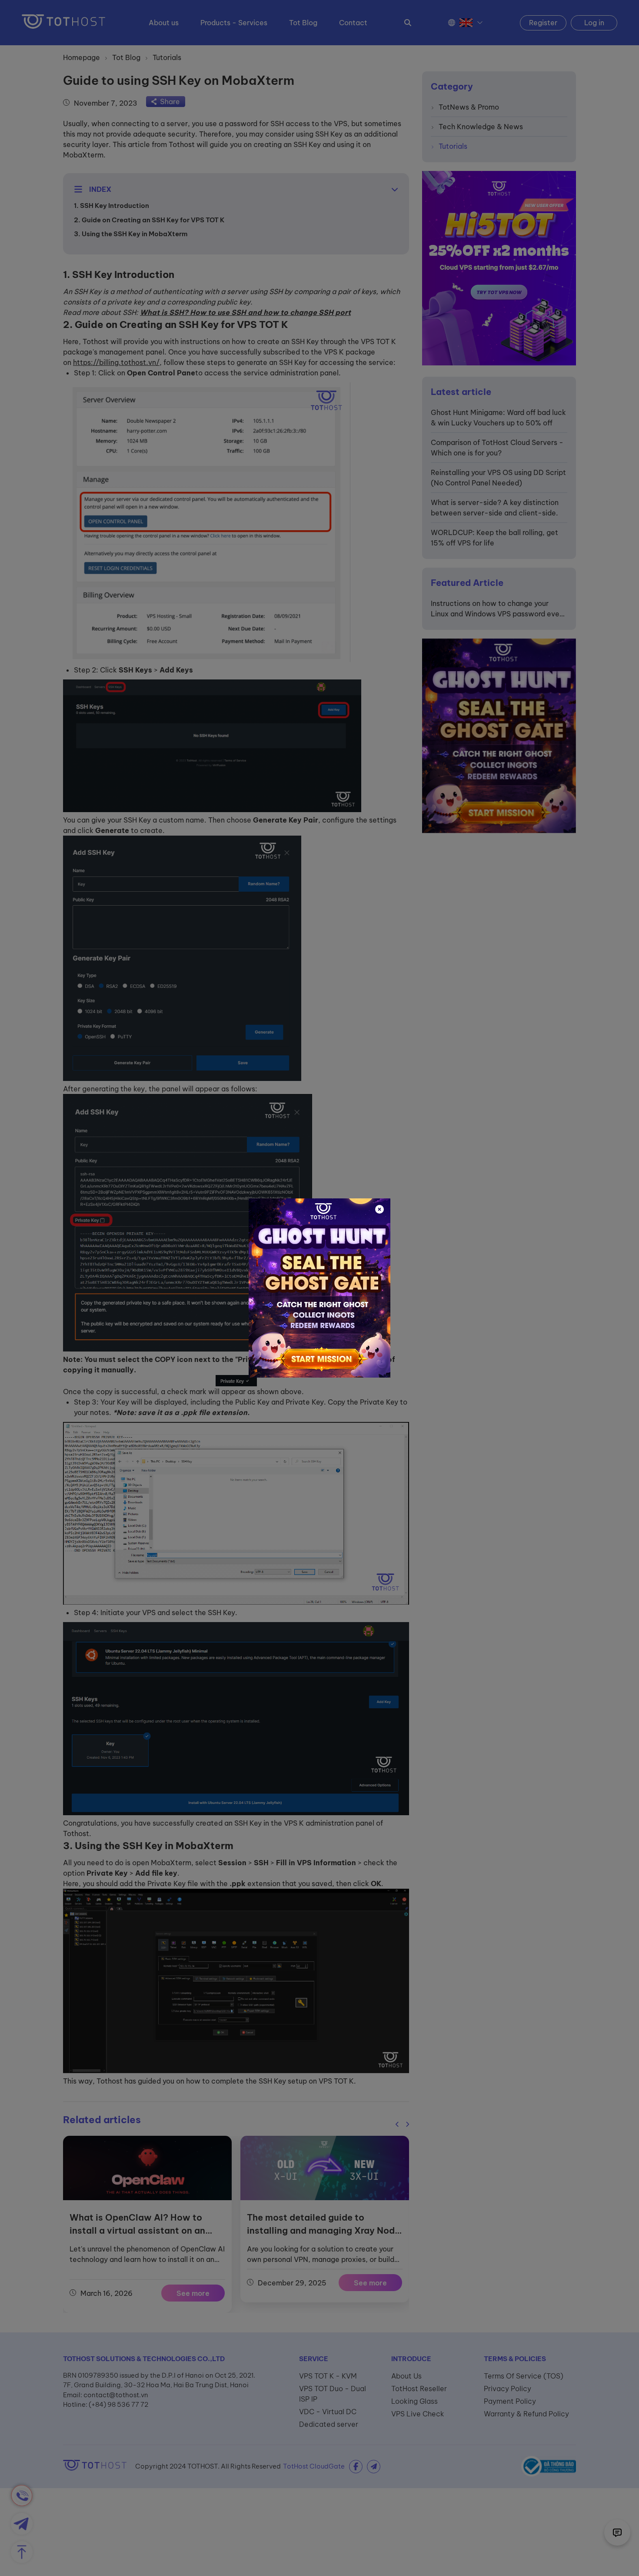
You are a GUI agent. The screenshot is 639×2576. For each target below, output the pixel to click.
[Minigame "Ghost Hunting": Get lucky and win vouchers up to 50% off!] (319, 1288)
